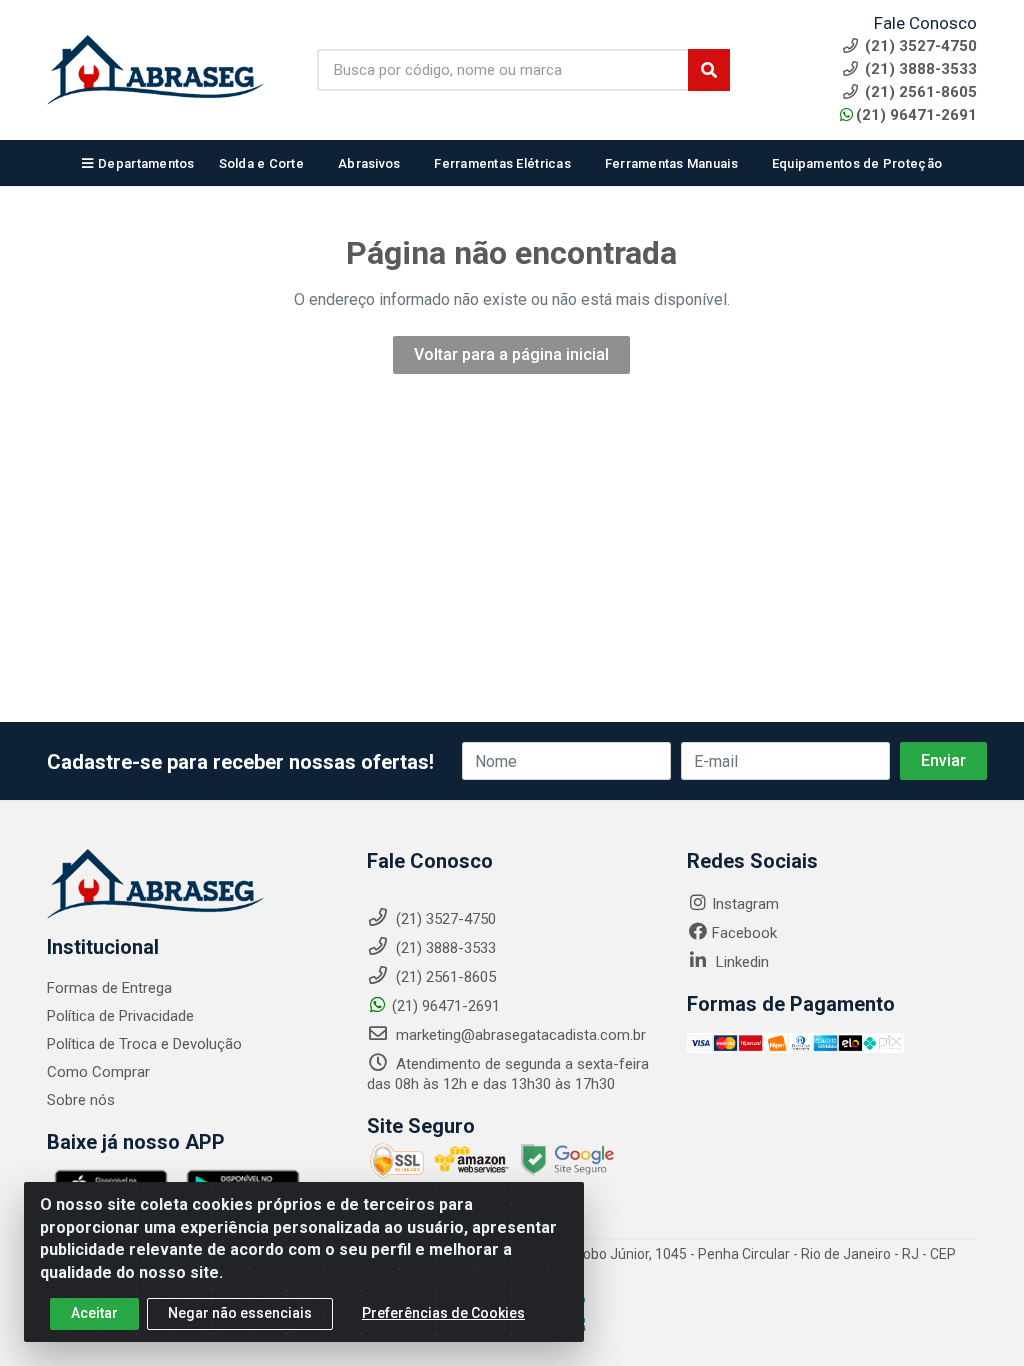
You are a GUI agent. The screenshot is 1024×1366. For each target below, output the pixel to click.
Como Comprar (98, 1072)
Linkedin (740, 962)
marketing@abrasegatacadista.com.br (519, 1035)
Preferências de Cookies (443, 1313)
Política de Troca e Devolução (144, 1044)
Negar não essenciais (240, 1313)
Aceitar (94, 1313)
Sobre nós (81, 1100)
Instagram (745, 904)
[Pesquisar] (709, 70)
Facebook (744, 933)
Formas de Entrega (109, 988)
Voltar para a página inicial (511, 354)
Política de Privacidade (120, 1016)
